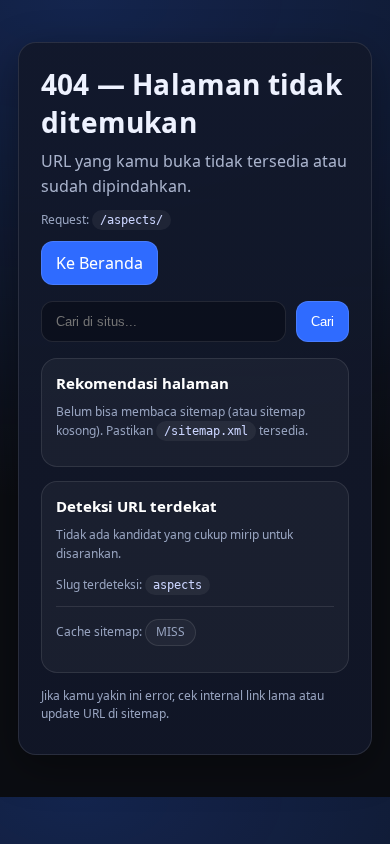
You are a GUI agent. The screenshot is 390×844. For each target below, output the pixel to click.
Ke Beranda (99, 263)
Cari (322, 321)
